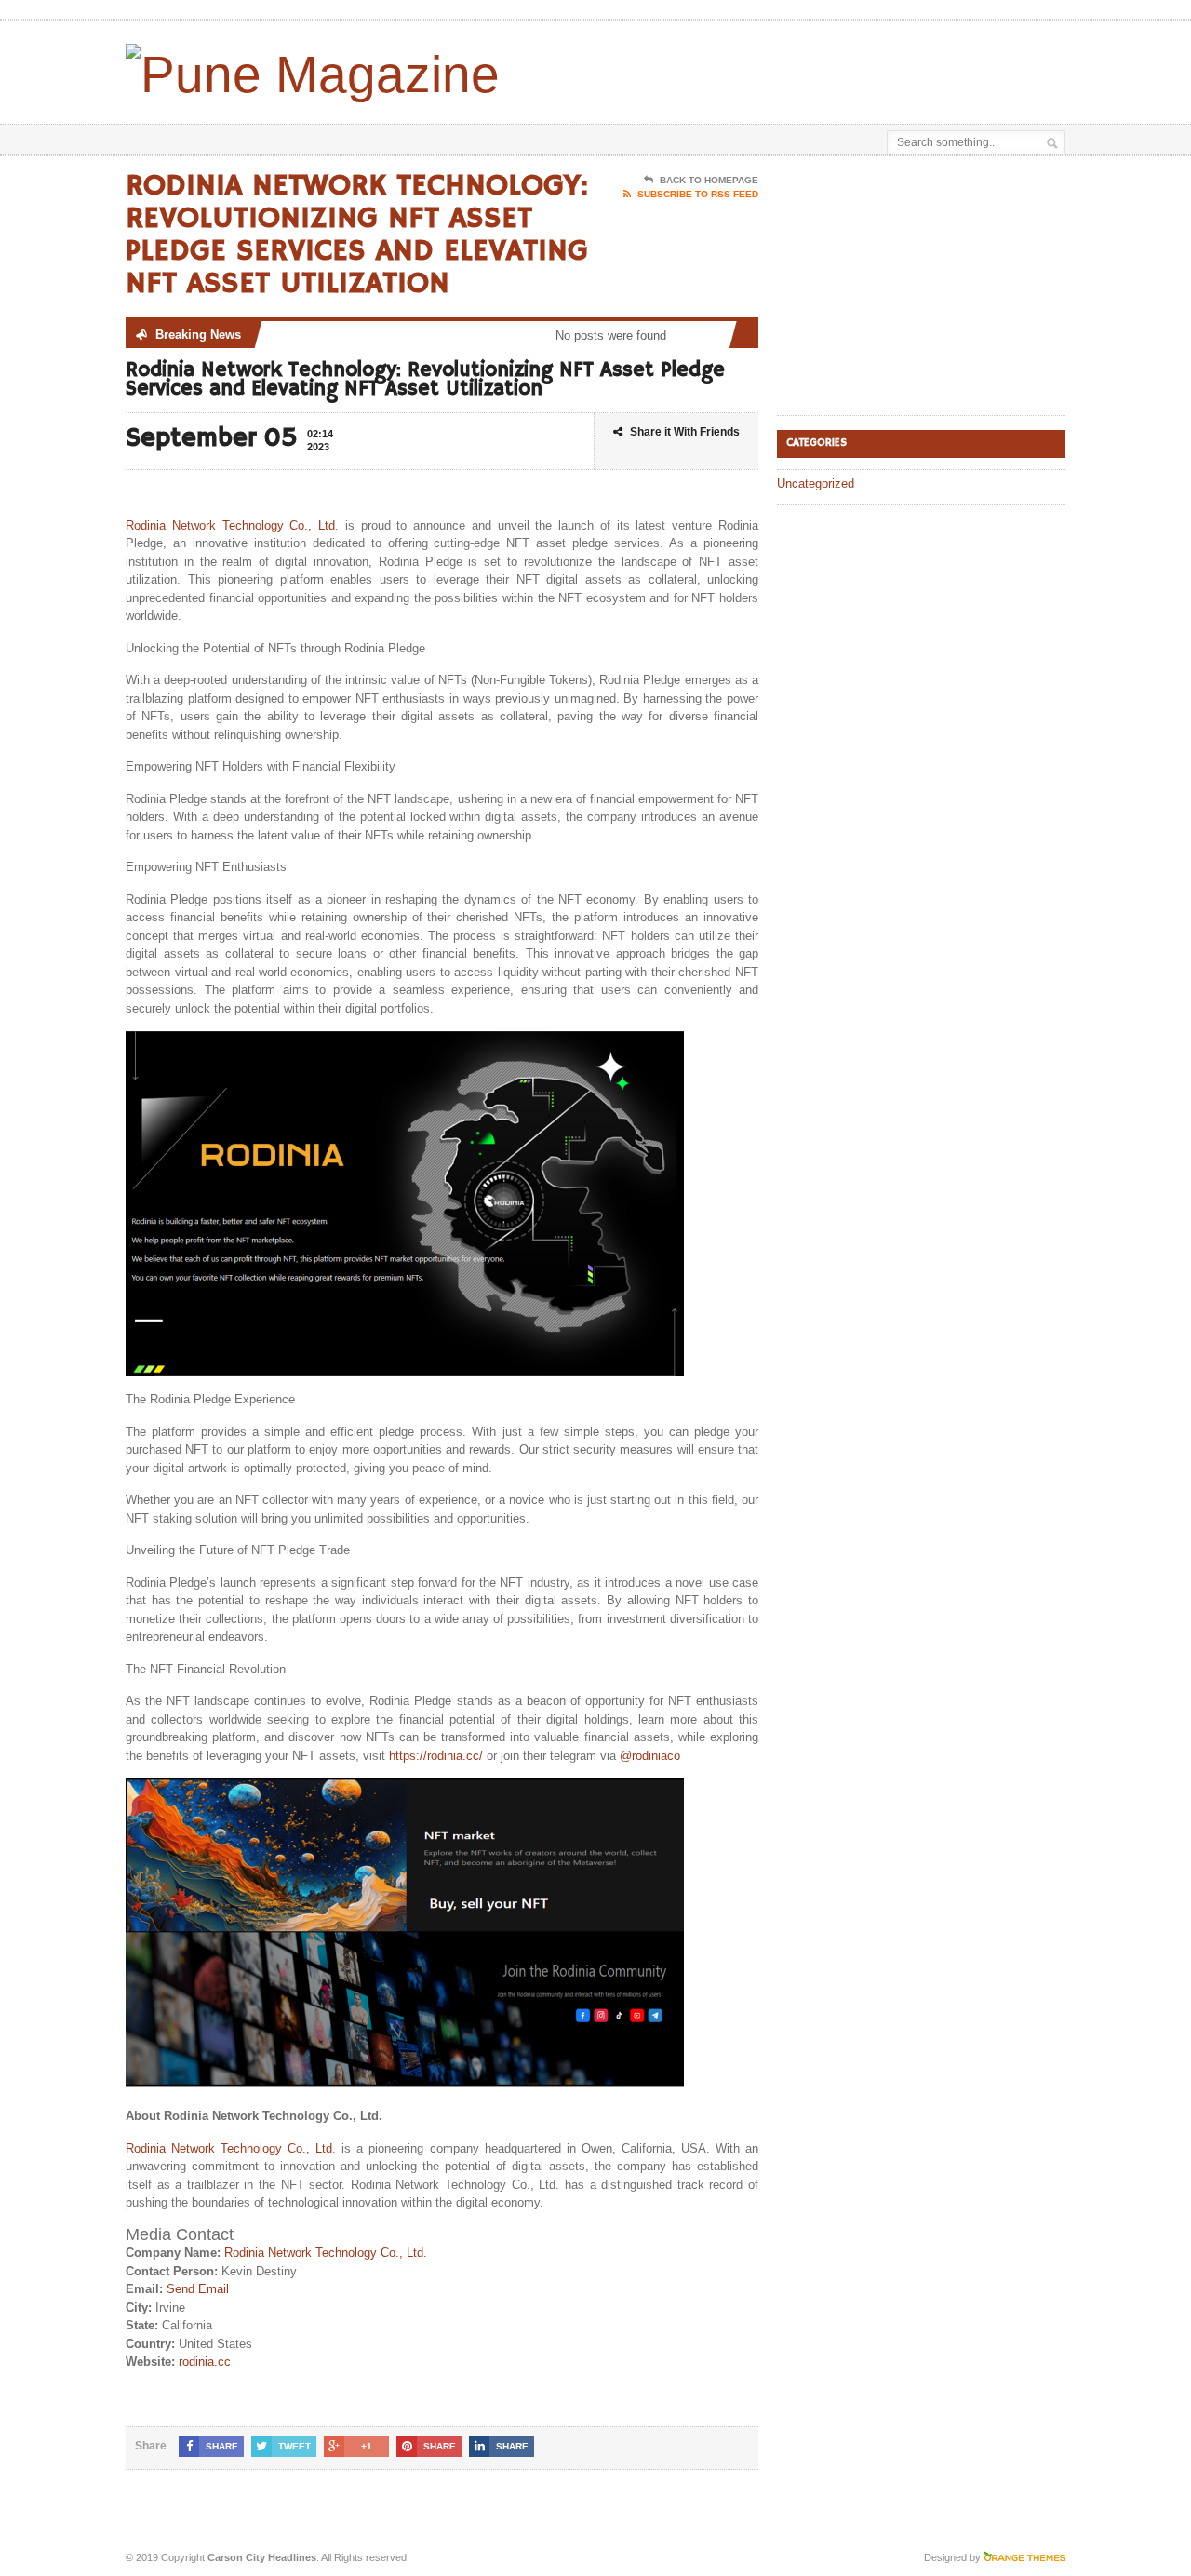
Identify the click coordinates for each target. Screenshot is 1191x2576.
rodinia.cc (205, 2361)
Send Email (198, 2289)
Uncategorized (816, 483)
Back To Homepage (709, 180)
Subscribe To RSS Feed (698, 194)
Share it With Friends (685, 432)
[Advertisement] (848, 68)
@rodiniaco (650, 1756)
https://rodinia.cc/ (436, 1756)
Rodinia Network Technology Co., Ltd (230, 525)
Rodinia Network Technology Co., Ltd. (326, 2253)
